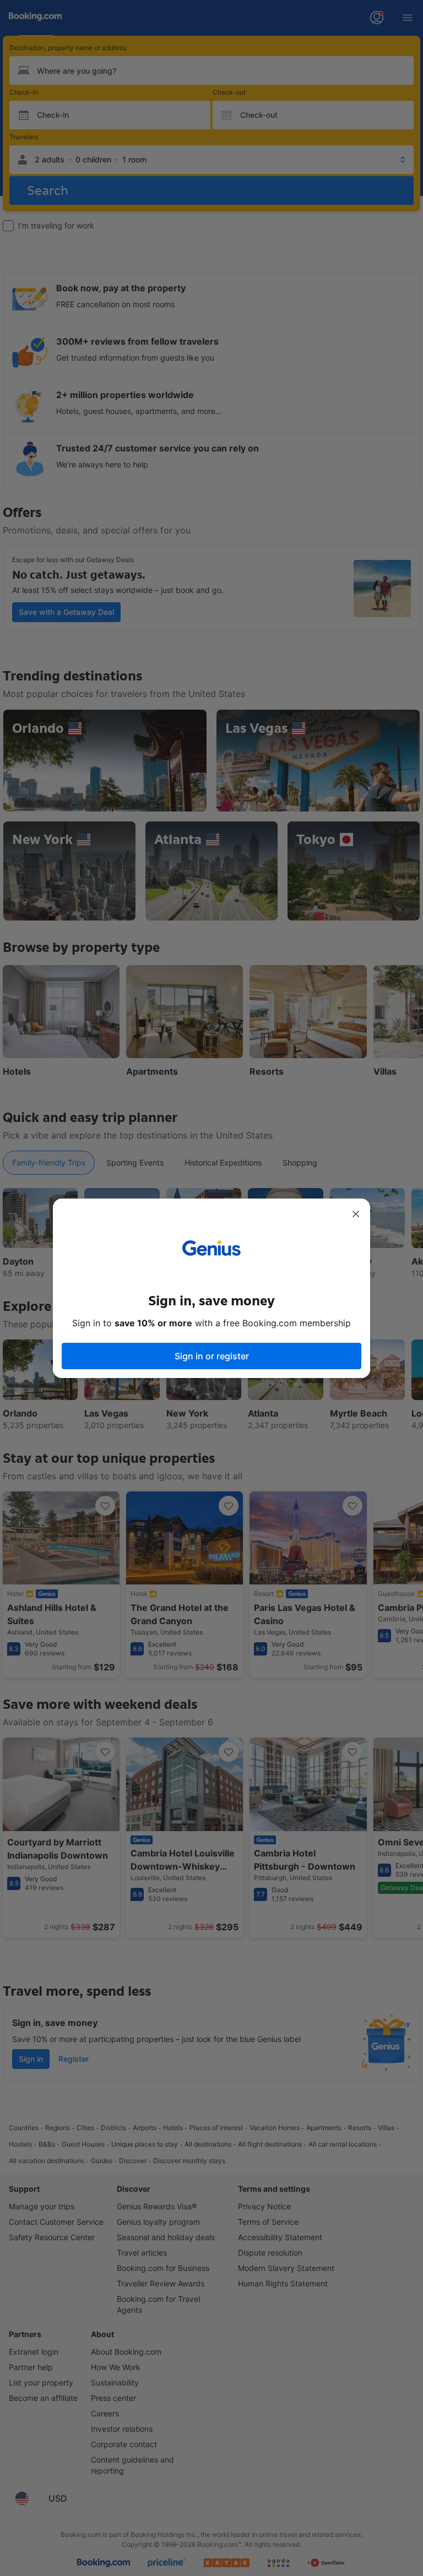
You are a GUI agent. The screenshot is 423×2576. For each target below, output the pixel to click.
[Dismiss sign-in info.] (356, 1214)
